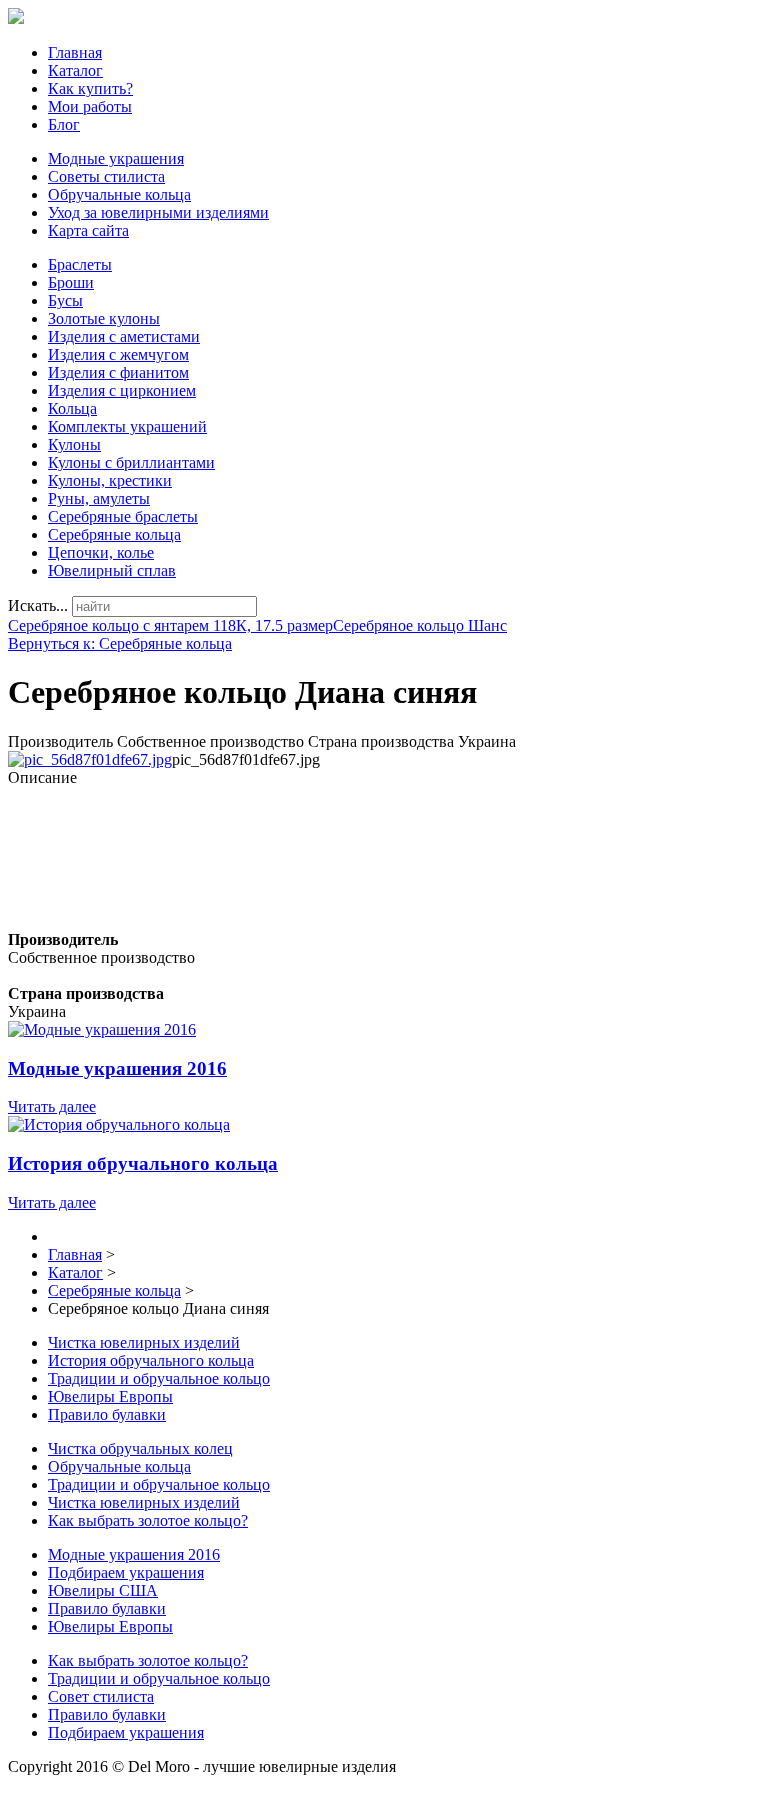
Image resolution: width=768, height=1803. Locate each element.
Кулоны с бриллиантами (131, 462)
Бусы (65, 300)
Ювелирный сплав (112, 570)
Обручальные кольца (119, 194)
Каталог (75, 70)
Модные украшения (116, 158)
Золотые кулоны (104, 318)
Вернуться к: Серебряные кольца (120, 643)
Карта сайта (88, 230)
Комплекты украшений (127, 426)
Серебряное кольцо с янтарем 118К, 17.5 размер (170, 625)
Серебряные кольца (114, 534)
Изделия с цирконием (122, 390)
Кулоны (74, 444)
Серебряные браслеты (123, 516)
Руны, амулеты (99, 498)
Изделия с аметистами (124, 336)
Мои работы (90, 106)
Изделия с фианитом (118, 372)
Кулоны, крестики (110, 480)
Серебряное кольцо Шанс (420, 625)
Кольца (72, 408)
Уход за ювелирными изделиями (158, 212)
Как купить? (90, 88)
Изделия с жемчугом (118, 354)
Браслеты (80, 264)
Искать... (38, 605)
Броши (71, 282)
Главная (75, 52)
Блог (64, 124)
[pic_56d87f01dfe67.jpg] (90, 759)
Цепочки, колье (101, 552)
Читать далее (52, 1106)
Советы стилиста (106, 176)
